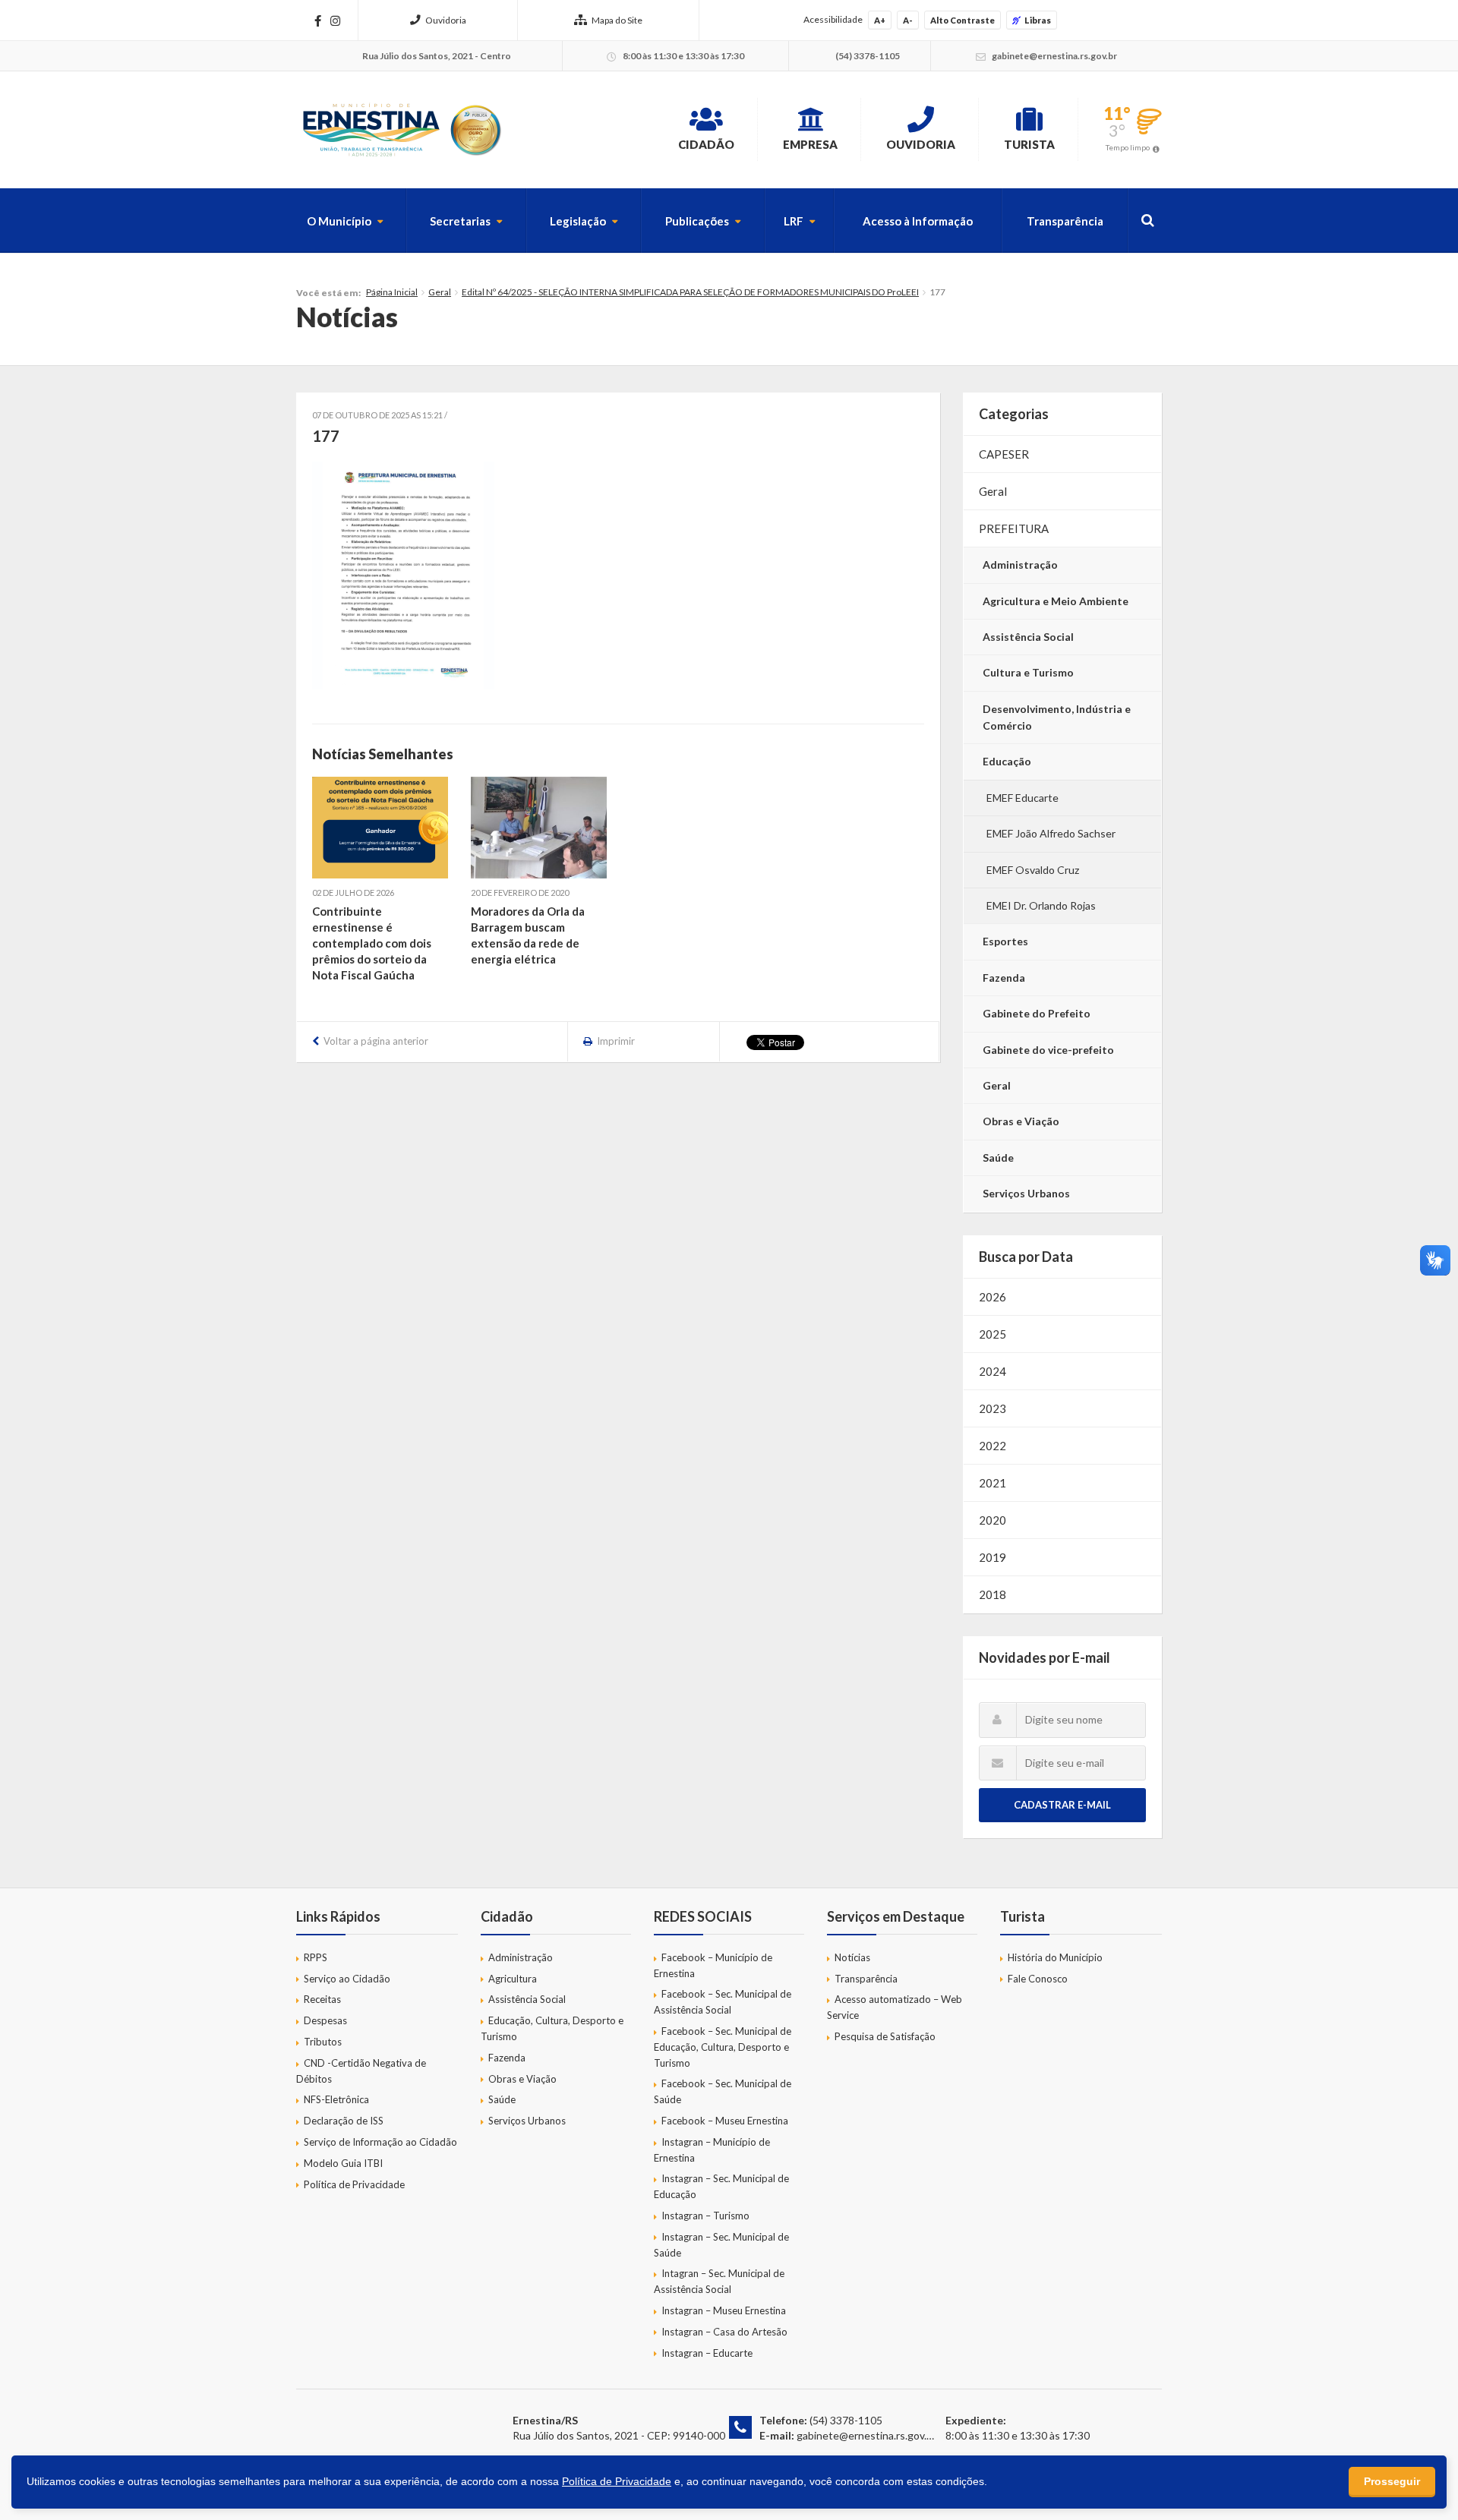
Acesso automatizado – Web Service (895, 2007)
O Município (339, 221)
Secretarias (460, 221)
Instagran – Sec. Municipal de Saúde (721, 2245)
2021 (993, 1483)
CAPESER (1004, 454)
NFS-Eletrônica (336, 2099)
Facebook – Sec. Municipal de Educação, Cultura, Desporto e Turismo (723, 2047)
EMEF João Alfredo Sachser (1051, 833)
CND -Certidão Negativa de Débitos (361, 2071)
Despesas (325, 2020)
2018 (993, 1594)
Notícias (852, 1957)
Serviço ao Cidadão (347, 1979)
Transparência (1065, 221)
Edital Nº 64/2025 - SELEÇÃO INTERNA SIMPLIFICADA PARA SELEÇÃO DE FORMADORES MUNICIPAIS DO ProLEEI (690, 292)
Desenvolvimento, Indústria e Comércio (1057, 717)
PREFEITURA (1014, 528)
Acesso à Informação (918, 221)
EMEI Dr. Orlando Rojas (1041, 905)
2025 (993, 1334)
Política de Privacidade (354, 2184)
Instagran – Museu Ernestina (724, 2310)
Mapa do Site (617, 20)
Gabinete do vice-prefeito (1048, 1050)
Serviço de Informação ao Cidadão (380, 2142)
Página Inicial (392, 292)
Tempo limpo (1128, 147)
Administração (1020, 565)
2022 (993, 1446)
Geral (440, 292)
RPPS (316, 1957)
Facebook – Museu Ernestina (725, 2121)
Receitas (322, 1999)
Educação (1007, 761)
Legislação (578, 221)
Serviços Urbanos (1026, 1193)
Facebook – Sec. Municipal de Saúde (723, 2091)
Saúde (998, 1157)
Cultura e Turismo (1028, 672)
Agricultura (513, 1979)
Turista (1029, 144)
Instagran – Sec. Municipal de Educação (721, 2186)
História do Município (1055, 1957)
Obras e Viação (1021, 1121)
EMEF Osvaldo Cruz (1033, 870)
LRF (794, 221)
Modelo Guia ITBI (343, 2163)
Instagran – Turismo (705, 2216)
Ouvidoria (446, 20)
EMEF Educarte (1022, 798)
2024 (993, 1371)
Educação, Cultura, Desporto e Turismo (552, 2028)
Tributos (323, 2042)
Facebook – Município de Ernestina (713, 1965)
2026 (993, 1297)
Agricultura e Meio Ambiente (1056, 601)
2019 (993, 1557)
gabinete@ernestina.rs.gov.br (866, 2435)
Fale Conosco (1038, 1979)
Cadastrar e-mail (1062, 1805)
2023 (993, 1408)
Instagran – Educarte (707, 2353)
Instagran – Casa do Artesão (724, 2332)
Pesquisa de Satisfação (885, 2036)
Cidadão (706, 144)
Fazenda (1004, 978)
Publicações (697, 221)
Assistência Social (1028, 637)
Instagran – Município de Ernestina (712, 2150)
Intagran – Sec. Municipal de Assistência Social (719, 2281)
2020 (993, 1520)
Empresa (810, 144)
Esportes (1005, 941)
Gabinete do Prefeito (1037, 1013)
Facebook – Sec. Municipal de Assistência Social (723, 2002)
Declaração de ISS (344, 2121)
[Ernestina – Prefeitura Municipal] (401, 130)
